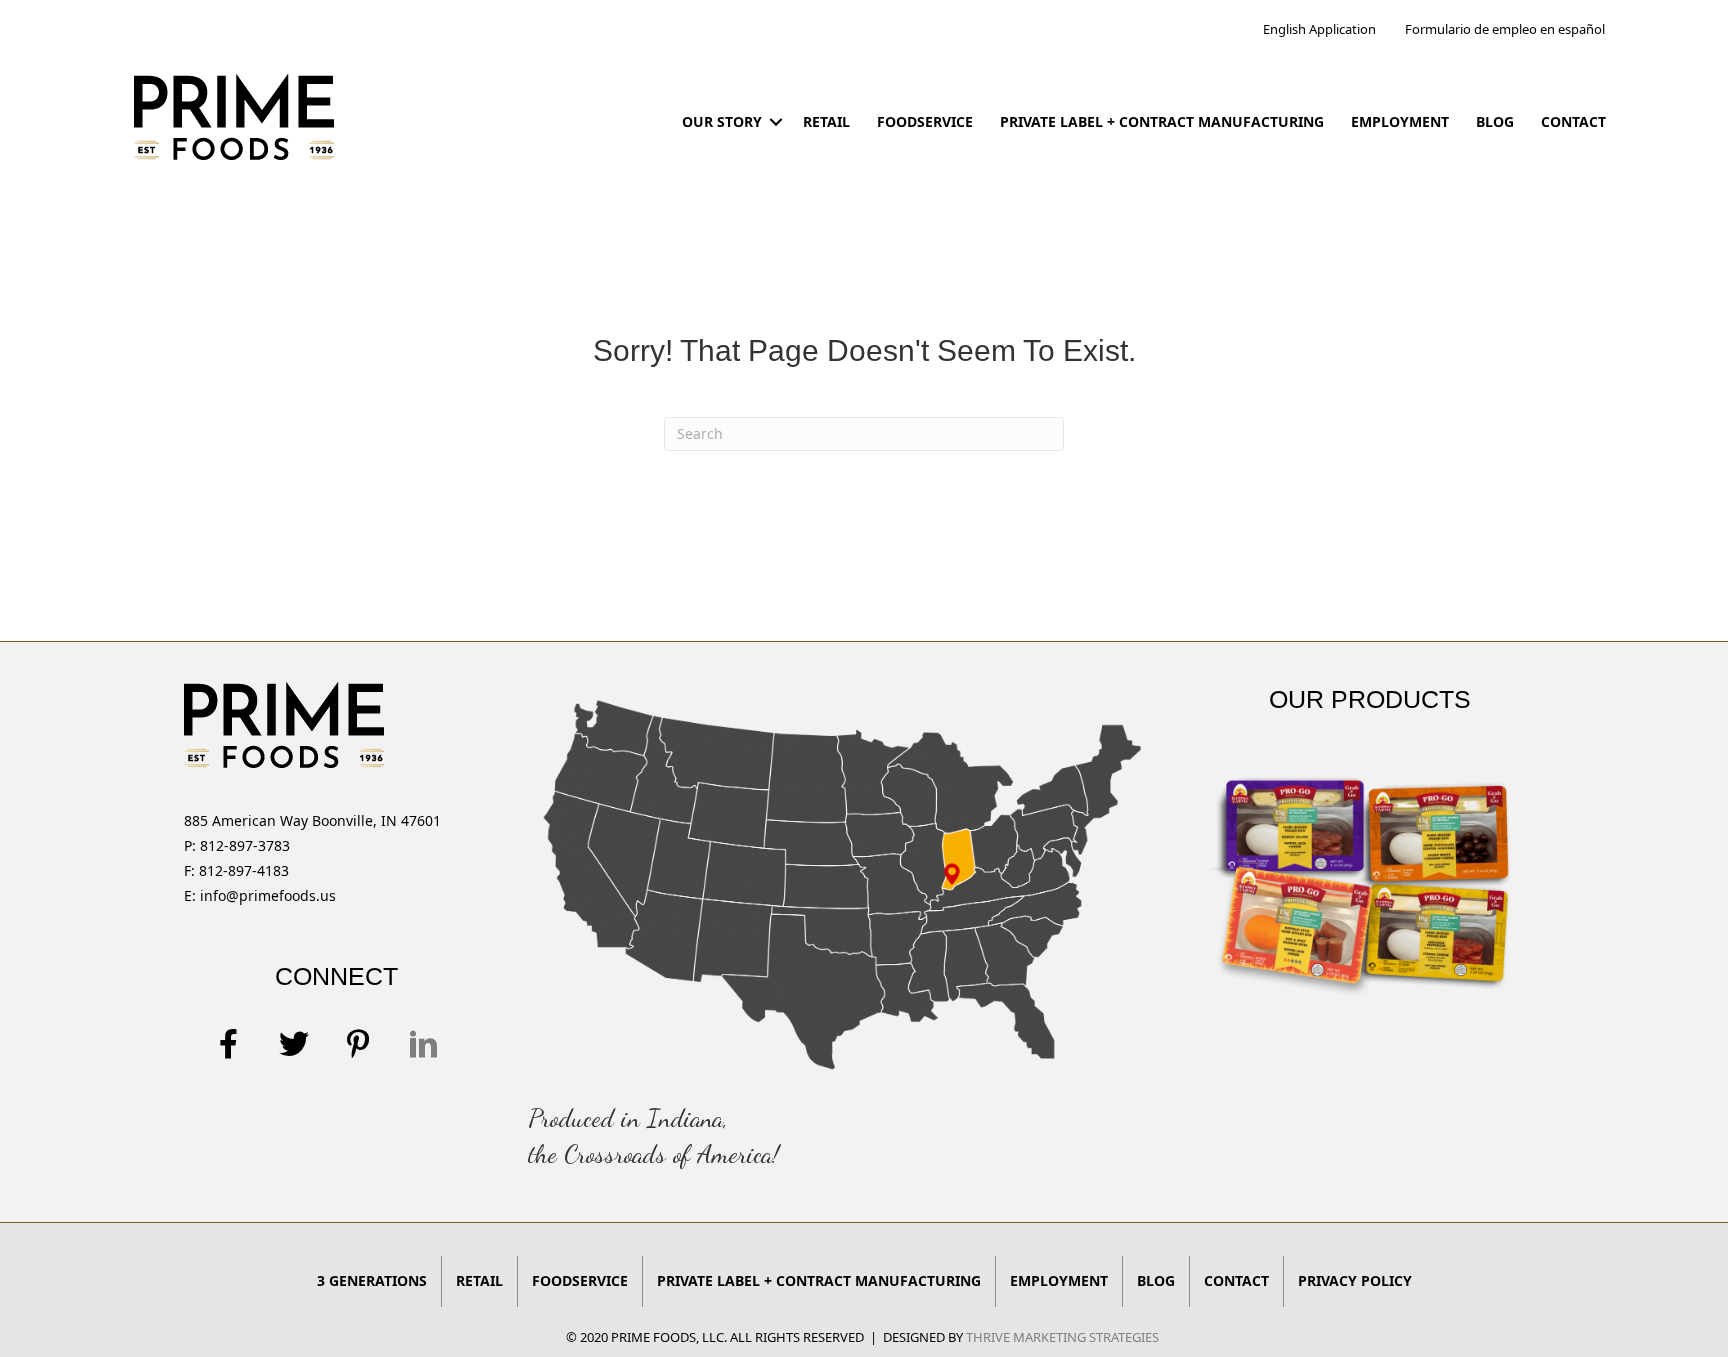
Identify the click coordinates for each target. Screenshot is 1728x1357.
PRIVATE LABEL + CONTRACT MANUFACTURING (1162, 121)
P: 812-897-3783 (237, 845)
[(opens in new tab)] (842, 881)
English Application (1319, 29)
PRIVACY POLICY (1355, 1280)
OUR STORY (722, 121)
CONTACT (1573, 121)
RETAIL (826, 121)
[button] (775, 122)
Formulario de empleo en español (1505, 29)
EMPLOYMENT (1400, 121)
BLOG (1495, 121)
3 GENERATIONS (372, 1280)
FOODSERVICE (925, 121)
